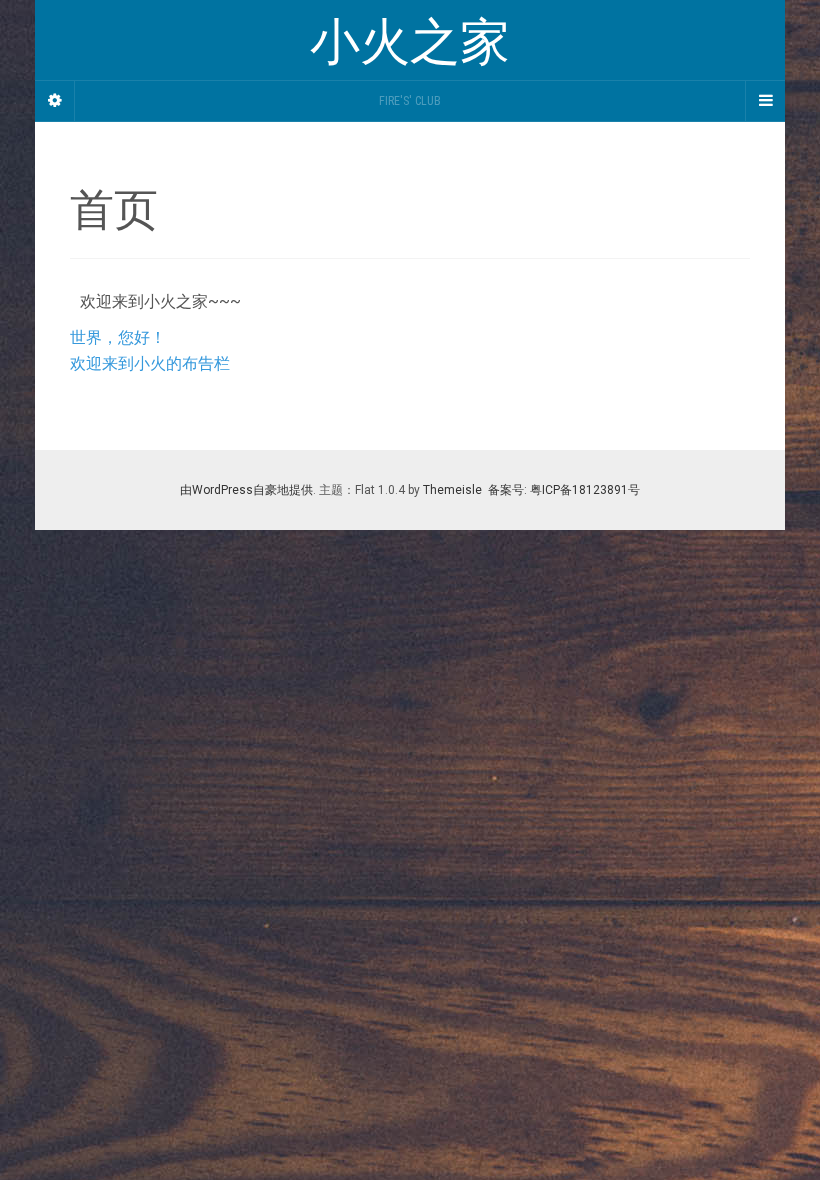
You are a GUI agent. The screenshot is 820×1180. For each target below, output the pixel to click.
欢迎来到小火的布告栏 (150, 363)
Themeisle (452, 490)
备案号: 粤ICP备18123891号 (562, 490)
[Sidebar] (55, 101)
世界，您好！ (118, 337)
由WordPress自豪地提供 (246, 490)
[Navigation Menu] (765, 101)
